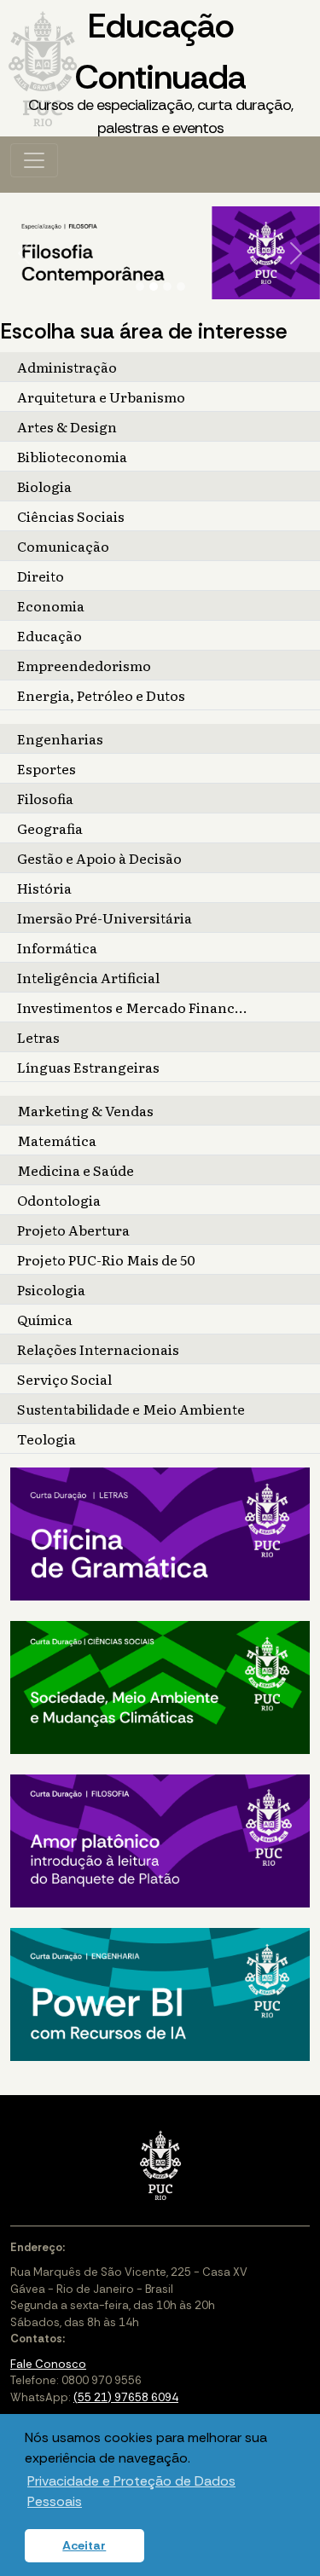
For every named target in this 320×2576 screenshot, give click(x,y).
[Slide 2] (154, 287)
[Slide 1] (140, 287)
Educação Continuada (160, 71)
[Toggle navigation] (34, 160)
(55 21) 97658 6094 (126, 2397)
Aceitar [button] (84, 2545)
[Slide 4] (181, 287)
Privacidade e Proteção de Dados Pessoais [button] (131, 2491)
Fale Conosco (48, 2364)
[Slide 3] (167, 287)
